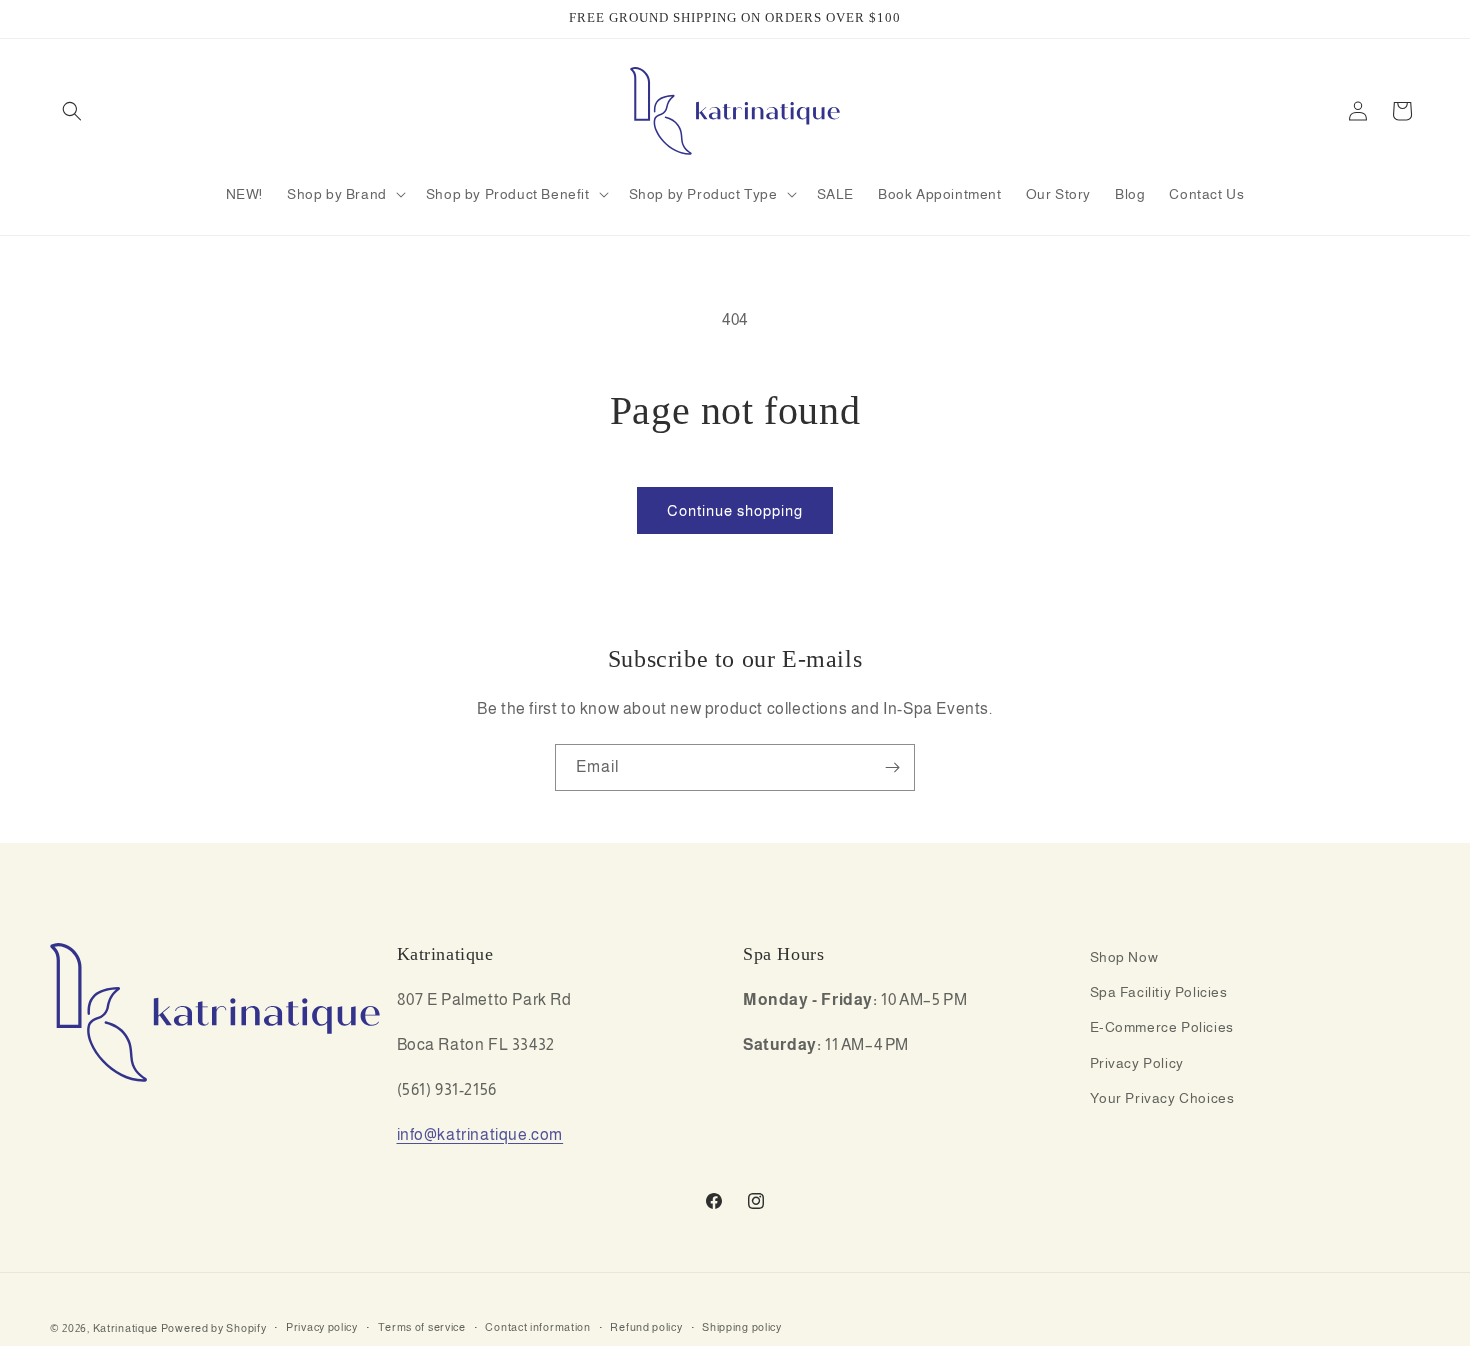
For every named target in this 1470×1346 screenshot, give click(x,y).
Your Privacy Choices (1162, 1098)
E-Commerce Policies (1162, 1028)
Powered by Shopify (214, 1328)
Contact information (537, 1328)
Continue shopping (735, 510)
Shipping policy (742, 1328)
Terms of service (422, 1328)
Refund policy (646, 1328)
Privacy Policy (1137, 1063)
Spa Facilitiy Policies (1159, 992)
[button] (72, 111)
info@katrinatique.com (480, 1134)
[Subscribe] (892, 767)
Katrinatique (125, 1328)
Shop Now (1124, 957)
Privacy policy (322, 1328)
